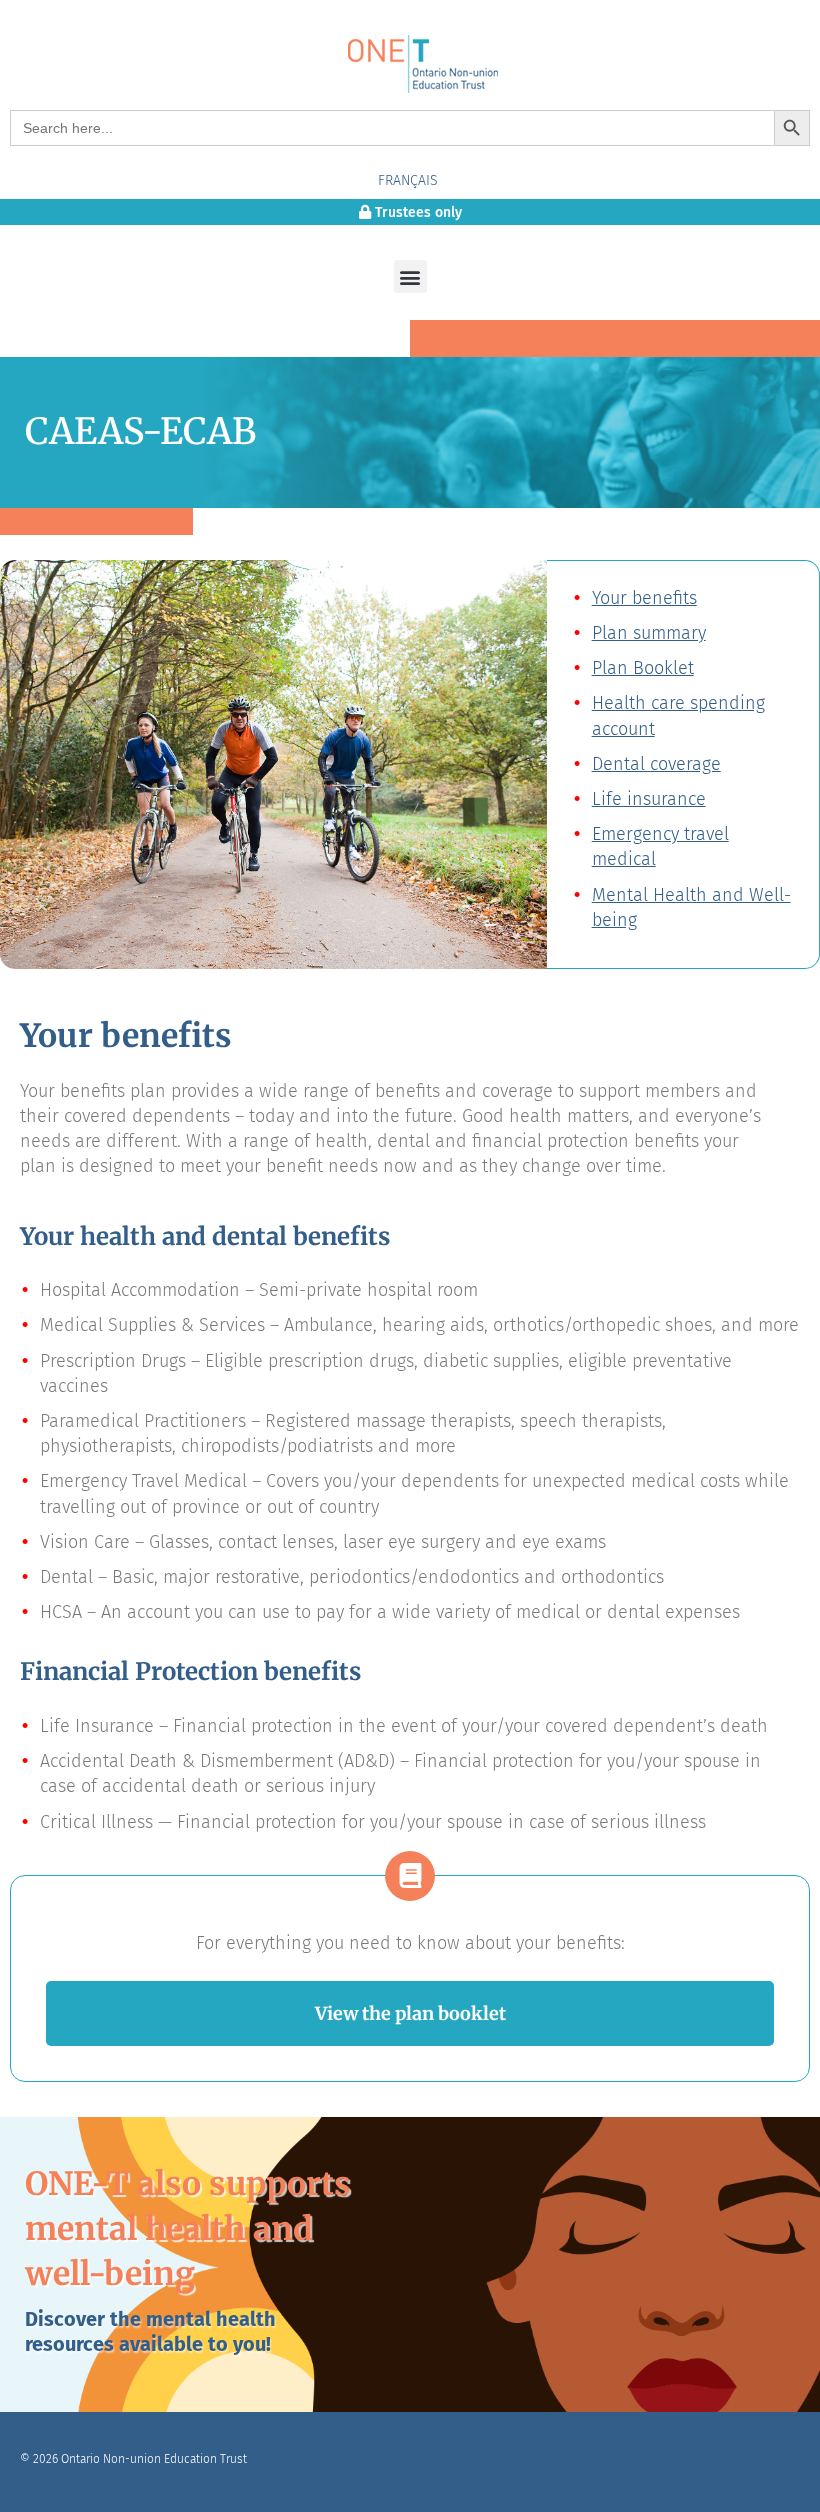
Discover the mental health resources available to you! (150, 2331)
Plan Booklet (643, 668)
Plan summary (649, 633)
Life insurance (649, 799)
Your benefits (644, 598)
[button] (410, 276)
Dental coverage (656, 764)
